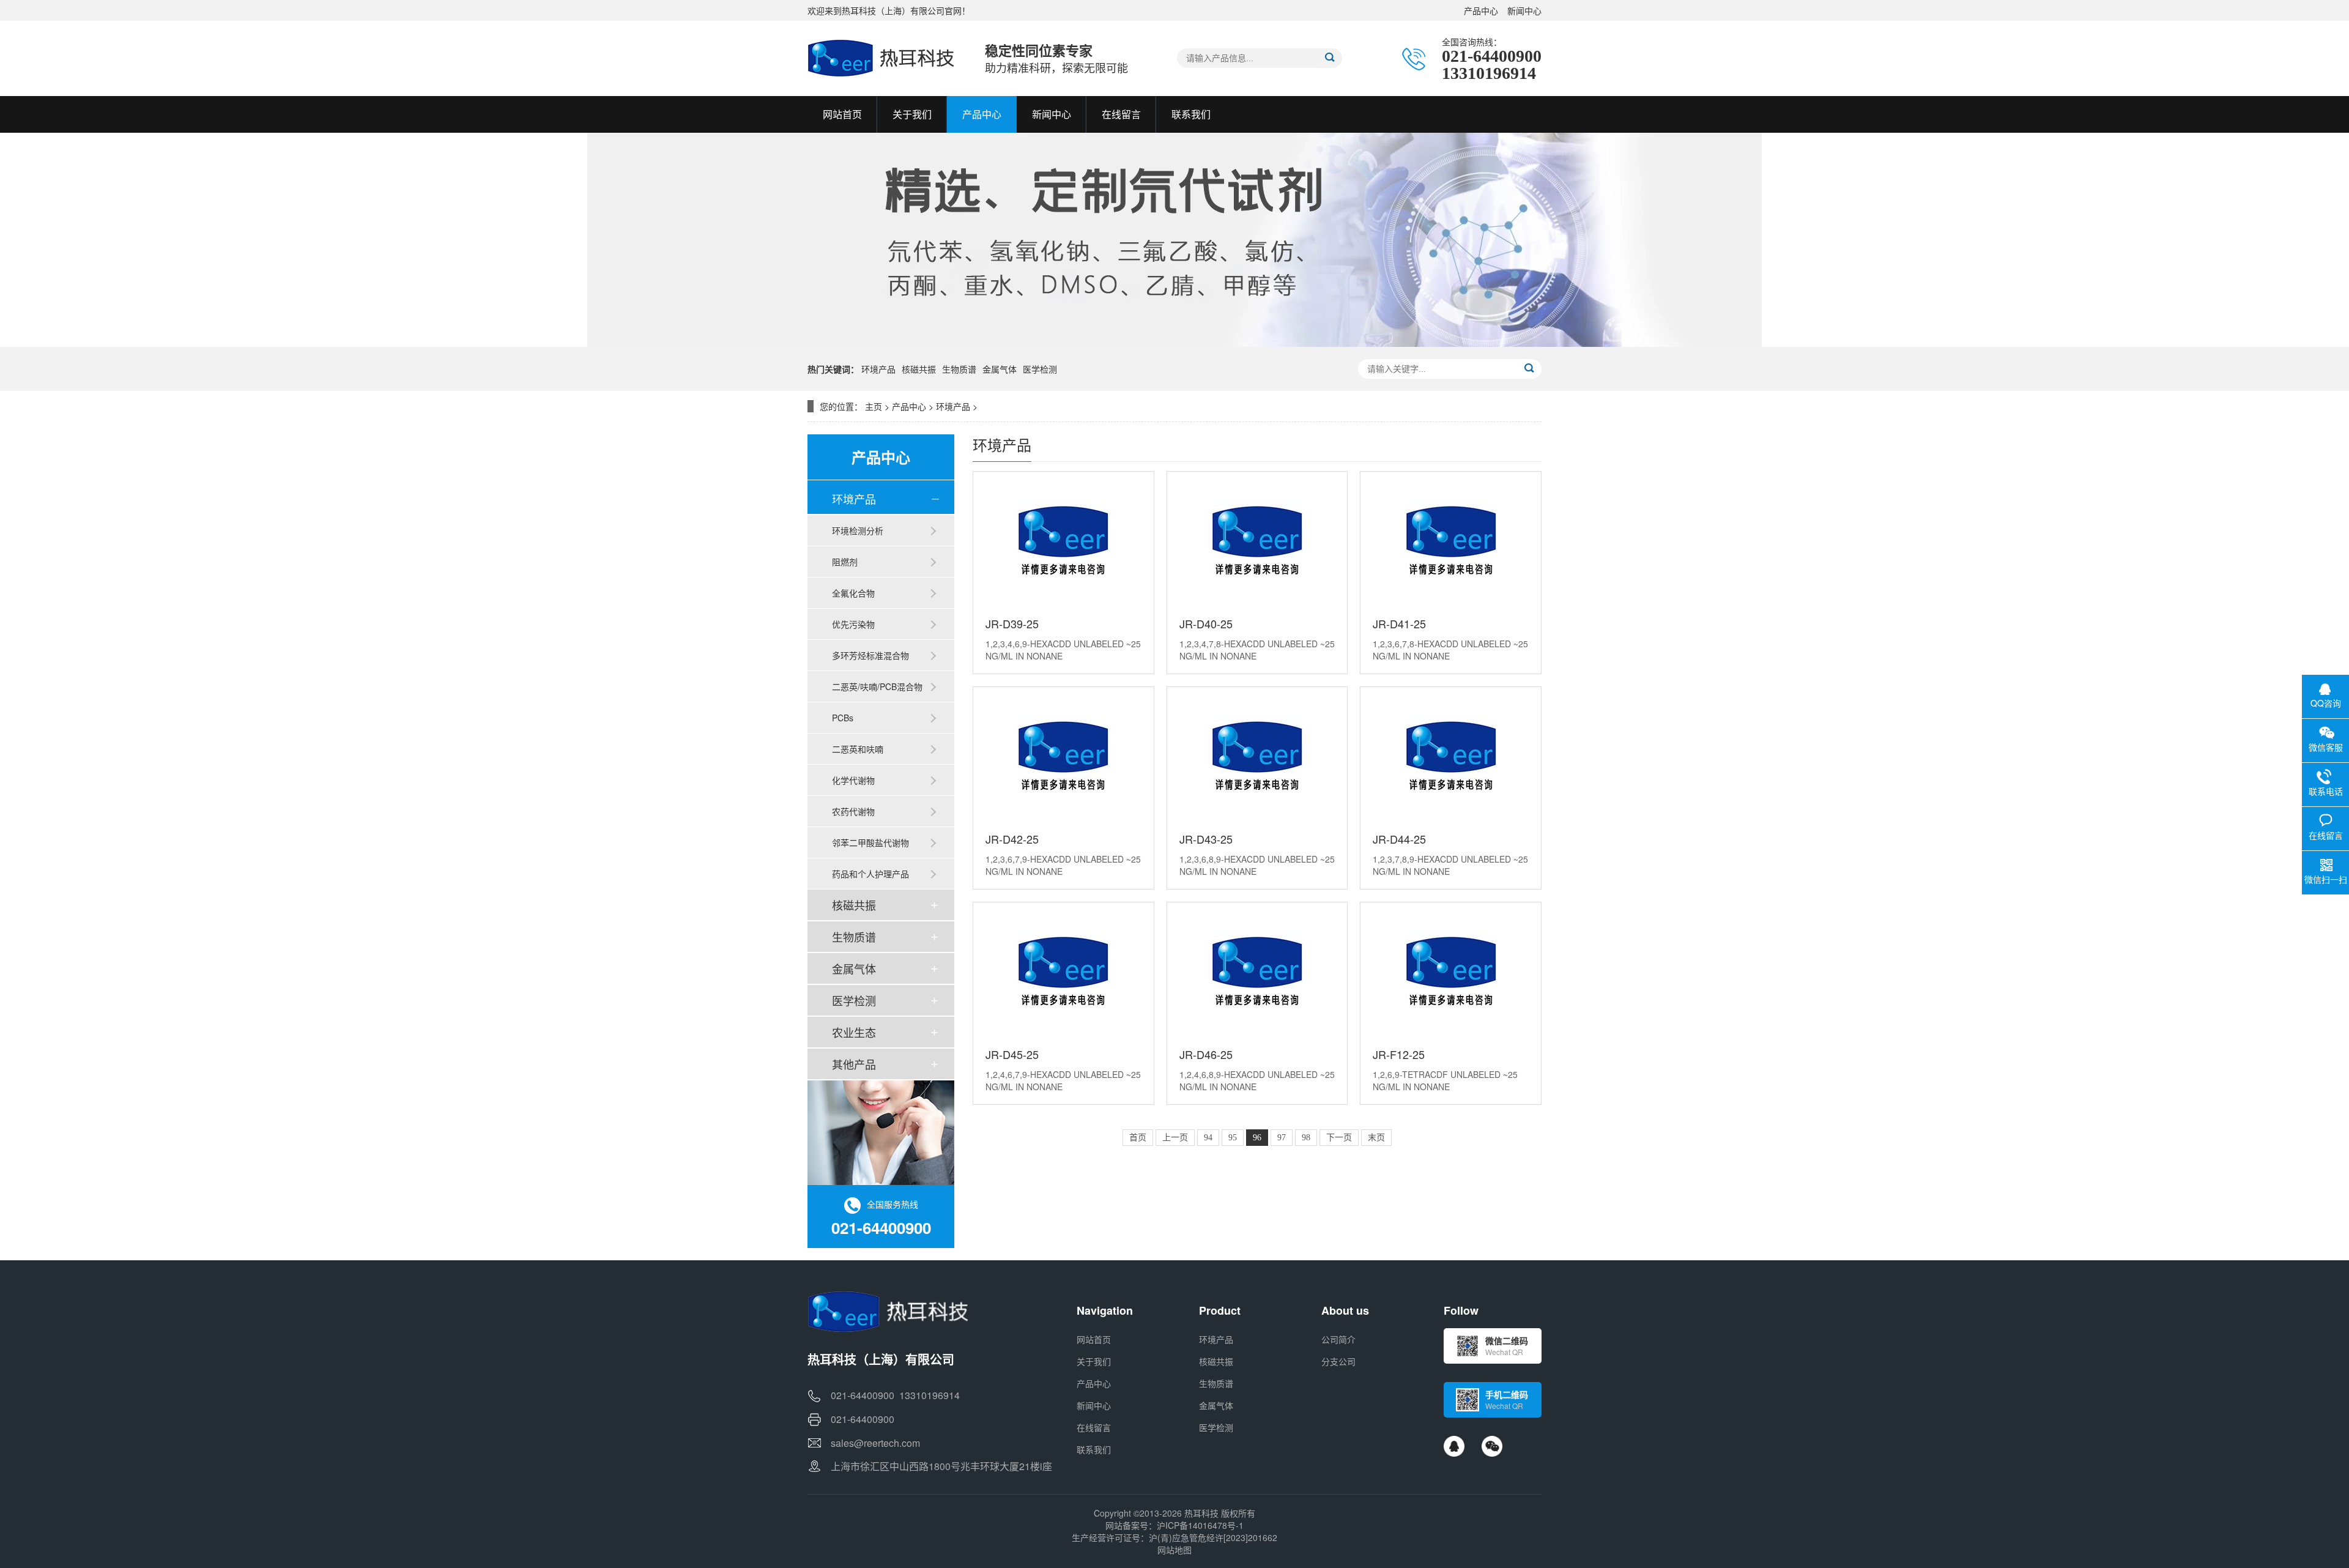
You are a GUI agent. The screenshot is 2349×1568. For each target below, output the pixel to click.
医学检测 (1040, 369)
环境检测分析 (858, 530)
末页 (1376, 1138)
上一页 (1175, 1138)
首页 (1138, 1138)
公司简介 (1338, 1339)
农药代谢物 (853, 811)
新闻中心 (1524, 10)
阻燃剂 (845, 562)
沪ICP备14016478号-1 (1200, 1525)
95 (1233, 1138)
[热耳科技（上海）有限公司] (884, 58)
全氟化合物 (853, 593)
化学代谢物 (853, 780)
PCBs (843, 718)
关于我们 (1094, 1361)
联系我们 (1094, 1449)
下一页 (1339, 1138)
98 (1306, 1138)
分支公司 (1338, 1361)
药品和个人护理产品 (870, 874)
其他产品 (854, 1064)
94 (1208, 1138)
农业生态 (854, 1032)
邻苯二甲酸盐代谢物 (870, 842)
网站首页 (1094, 1339)
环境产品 (878, 369)
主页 (874, 406)
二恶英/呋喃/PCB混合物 (877, 686)
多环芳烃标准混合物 (870, 655)
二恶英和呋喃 (858, 749)
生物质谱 (959, 369)
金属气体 (1000, 369)
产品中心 (1481, 10)
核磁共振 (919, 369)
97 (1282, 1138)
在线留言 (1094, 1427)
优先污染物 (853, 624)
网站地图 (1174, 1550)
